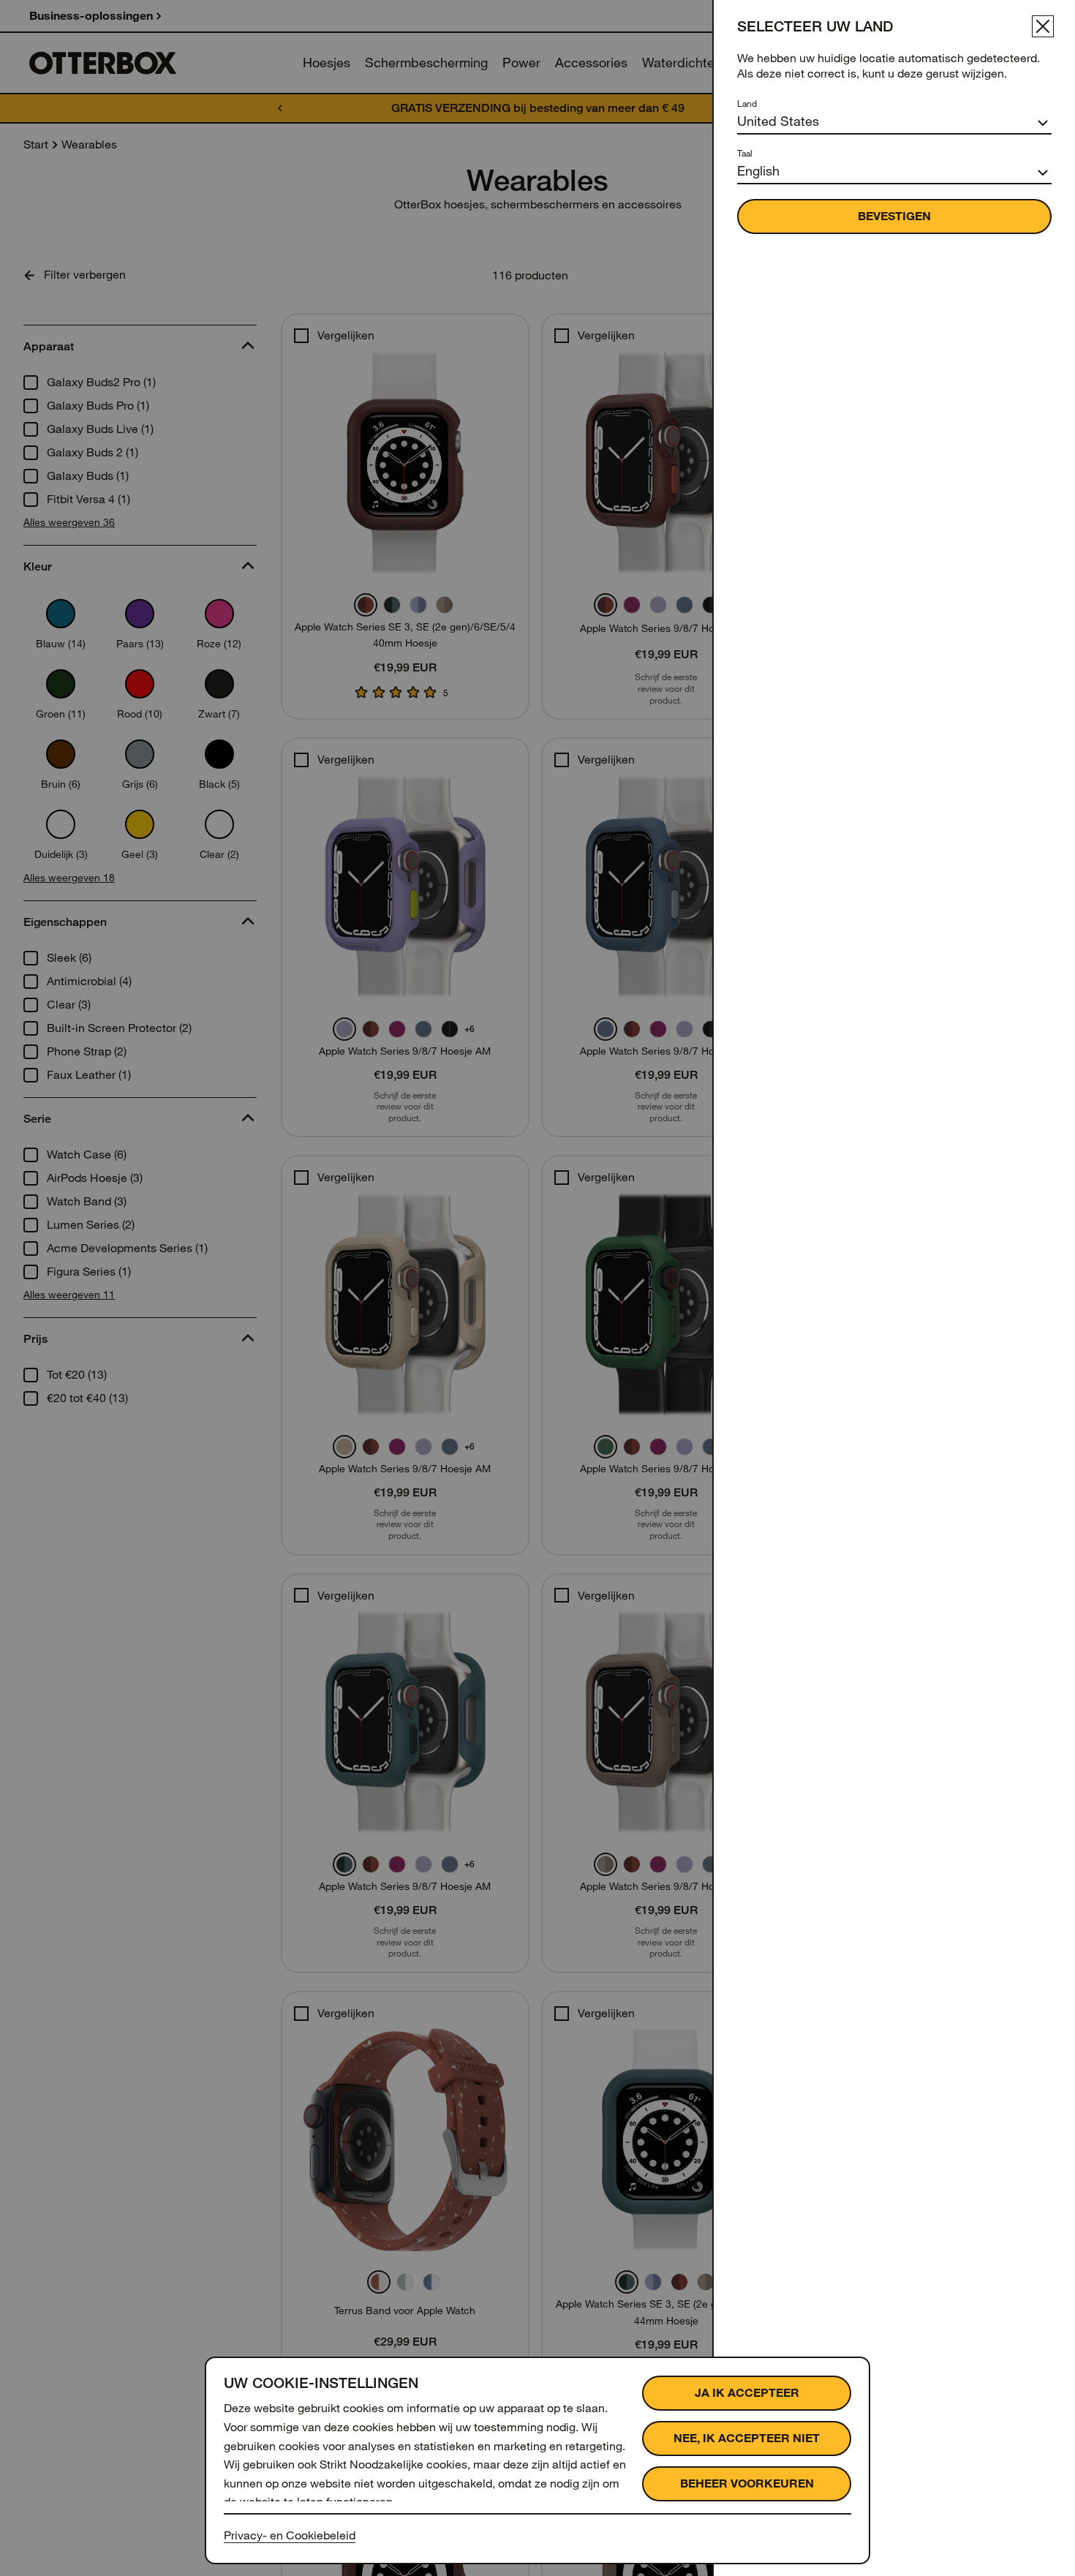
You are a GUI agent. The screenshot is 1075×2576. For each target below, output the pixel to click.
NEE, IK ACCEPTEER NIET (747, 2438)
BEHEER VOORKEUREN (747, 2483)
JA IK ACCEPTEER (747, 2393)
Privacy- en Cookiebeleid (290, 2535)
